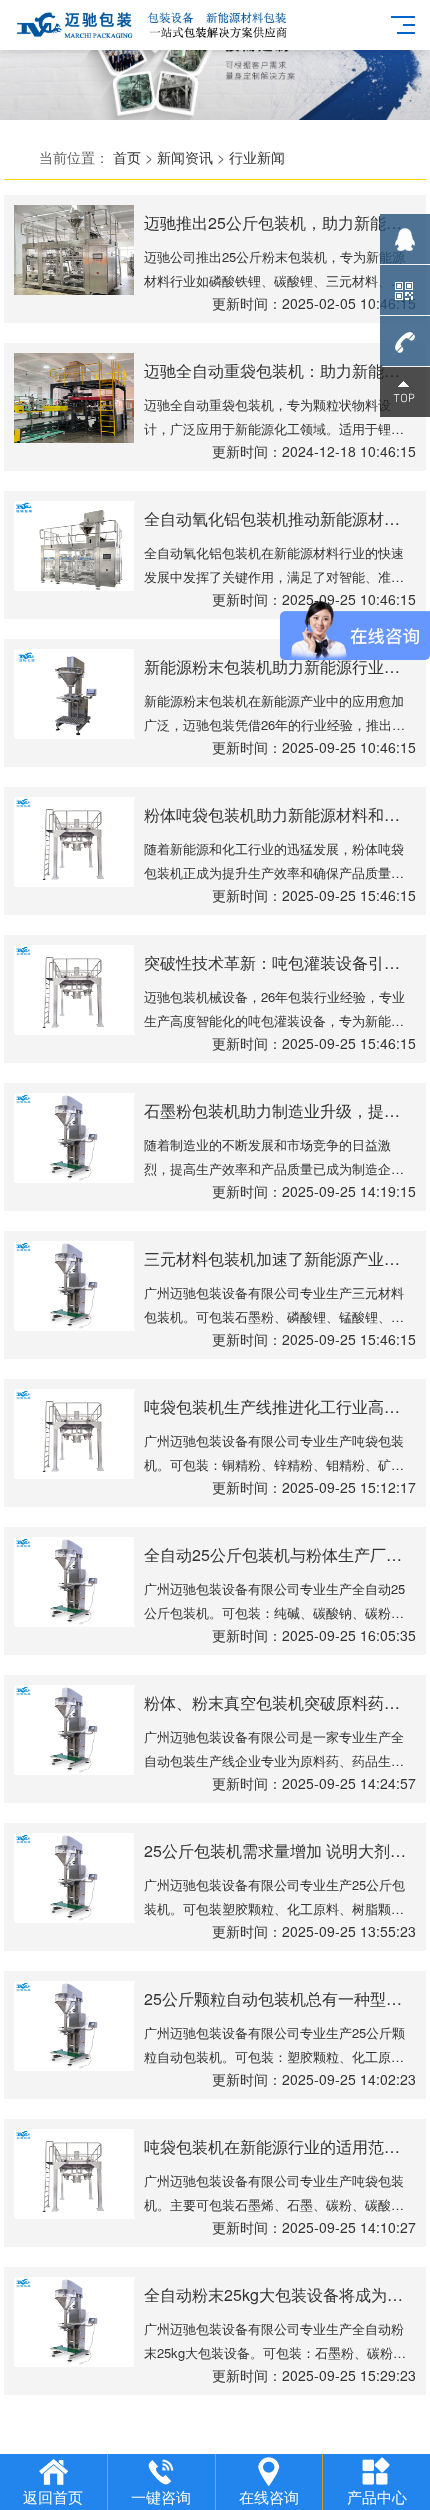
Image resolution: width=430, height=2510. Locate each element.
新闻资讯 (185, 157)
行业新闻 (257, 157)
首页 (127, 157)
